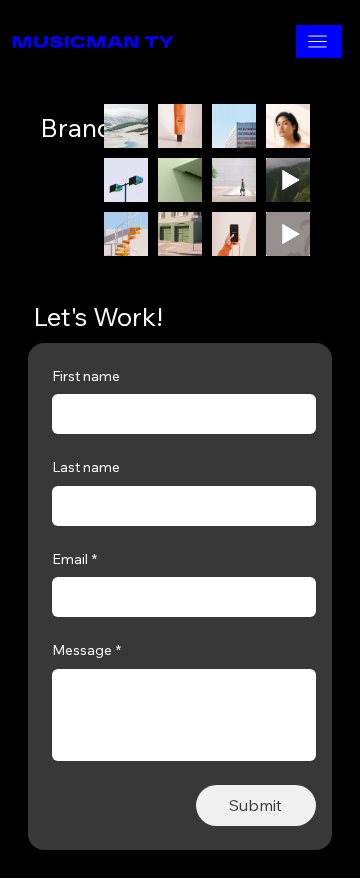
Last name (86, 467)
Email (74, 559)
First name (86, 376)
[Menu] (319, 41)
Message (86, 650)
